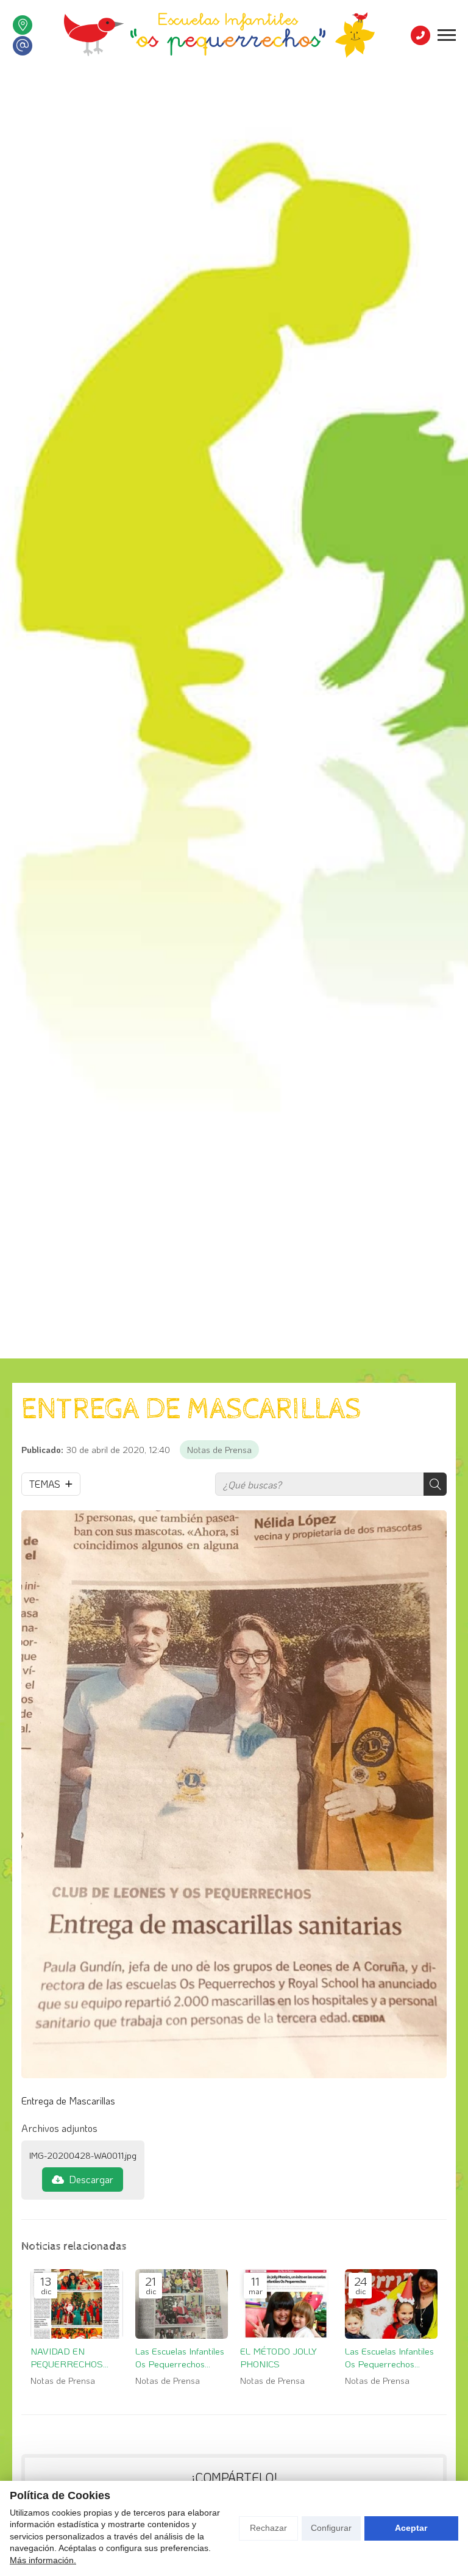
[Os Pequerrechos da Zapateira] (219, 35)
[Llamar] (420, 35)
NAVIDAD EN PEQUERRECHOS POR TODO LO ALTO (71, 2358)
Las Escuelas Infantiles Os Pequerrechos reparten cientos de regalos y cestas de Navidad (180, 2358)
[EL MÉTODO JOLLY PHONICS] (286, 2304)
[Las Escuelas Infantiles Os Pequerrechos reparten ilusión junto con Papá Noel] (391, 2304)
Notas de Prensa (219, 1450)
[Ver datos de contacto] (23, 25)
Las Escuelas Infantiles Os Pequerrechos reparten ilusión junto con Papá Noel (389, 2358)
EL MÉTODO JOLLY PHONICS (278, 2357)
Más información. (43, 2560)
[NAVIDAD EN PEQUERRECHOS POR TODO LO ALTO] (77, 2304)
